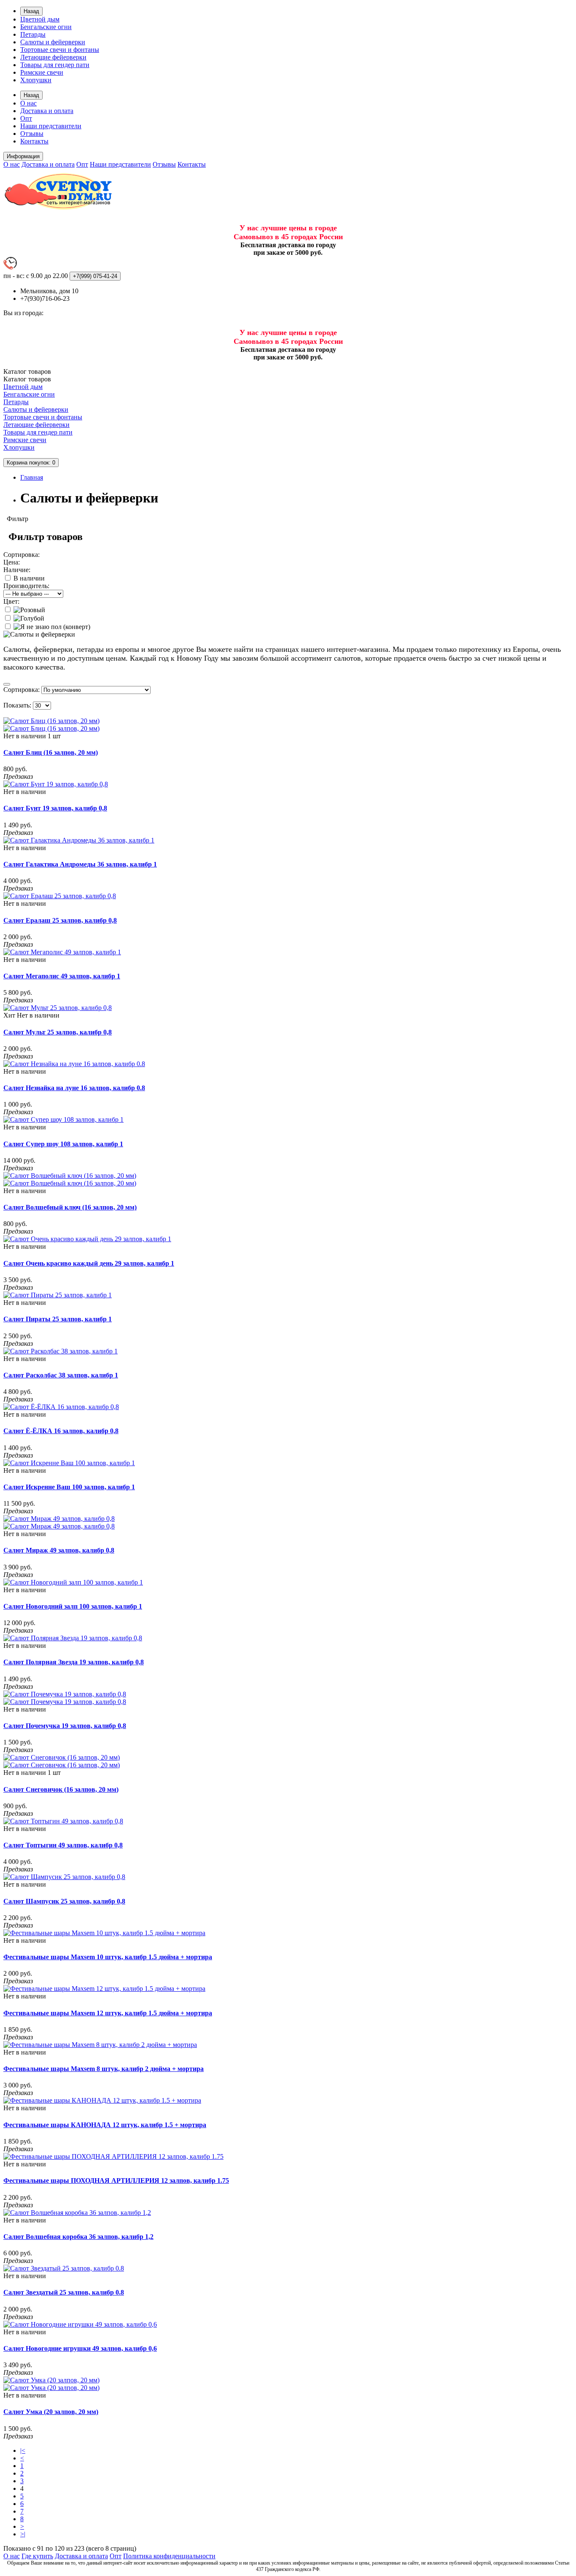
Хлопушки (36, 80)
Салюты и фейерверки (53, 42)
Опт (26, 118)
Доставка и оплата (47, 111)
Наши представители (51, 126)
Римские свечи (42, 72)
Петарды (33, 34)
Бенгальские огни (46, 27)
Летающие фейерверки (53, 57)
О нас (28, 103)
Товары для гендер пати (55, 65)
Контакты (34, 141)
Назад (31, 11)
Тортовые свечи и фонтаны (60, 50)
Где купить (37, 2556)
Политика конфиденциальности (169, 2556)
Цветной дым (40, 19)
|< (23, 2450)
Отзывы (32, 134)
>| (23, 2534)
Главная (32, 477)
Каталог (27, 379)
